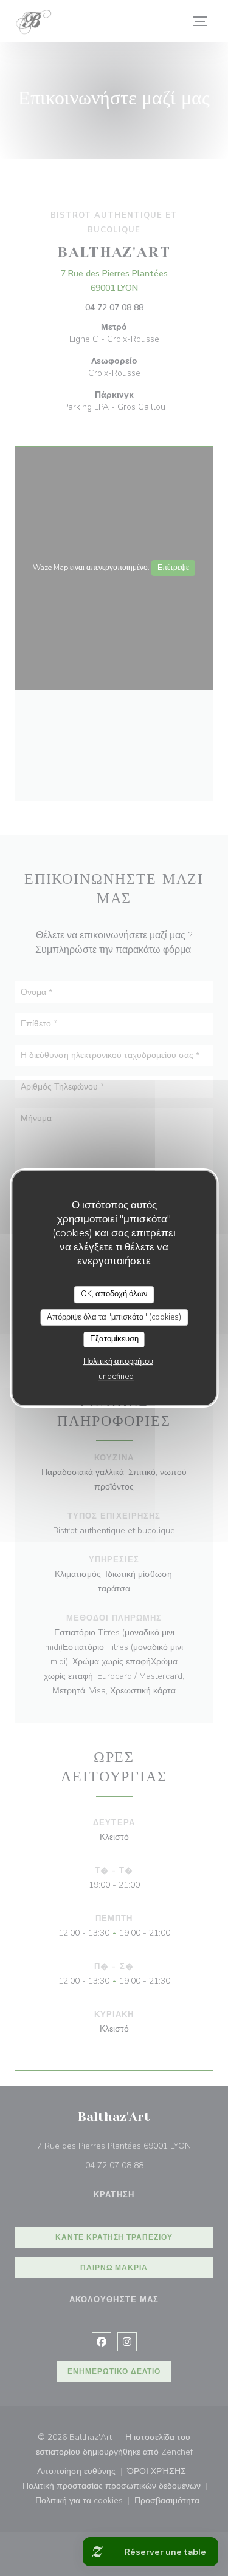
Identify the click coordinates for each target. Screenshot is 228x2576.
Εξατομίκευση (114, 1339)
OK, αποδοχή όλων (114, 1294)
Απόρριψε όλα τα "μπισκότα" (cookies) (114, 1317)
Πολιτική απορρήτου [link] (118, 1361)
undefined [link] (116, 1377)
